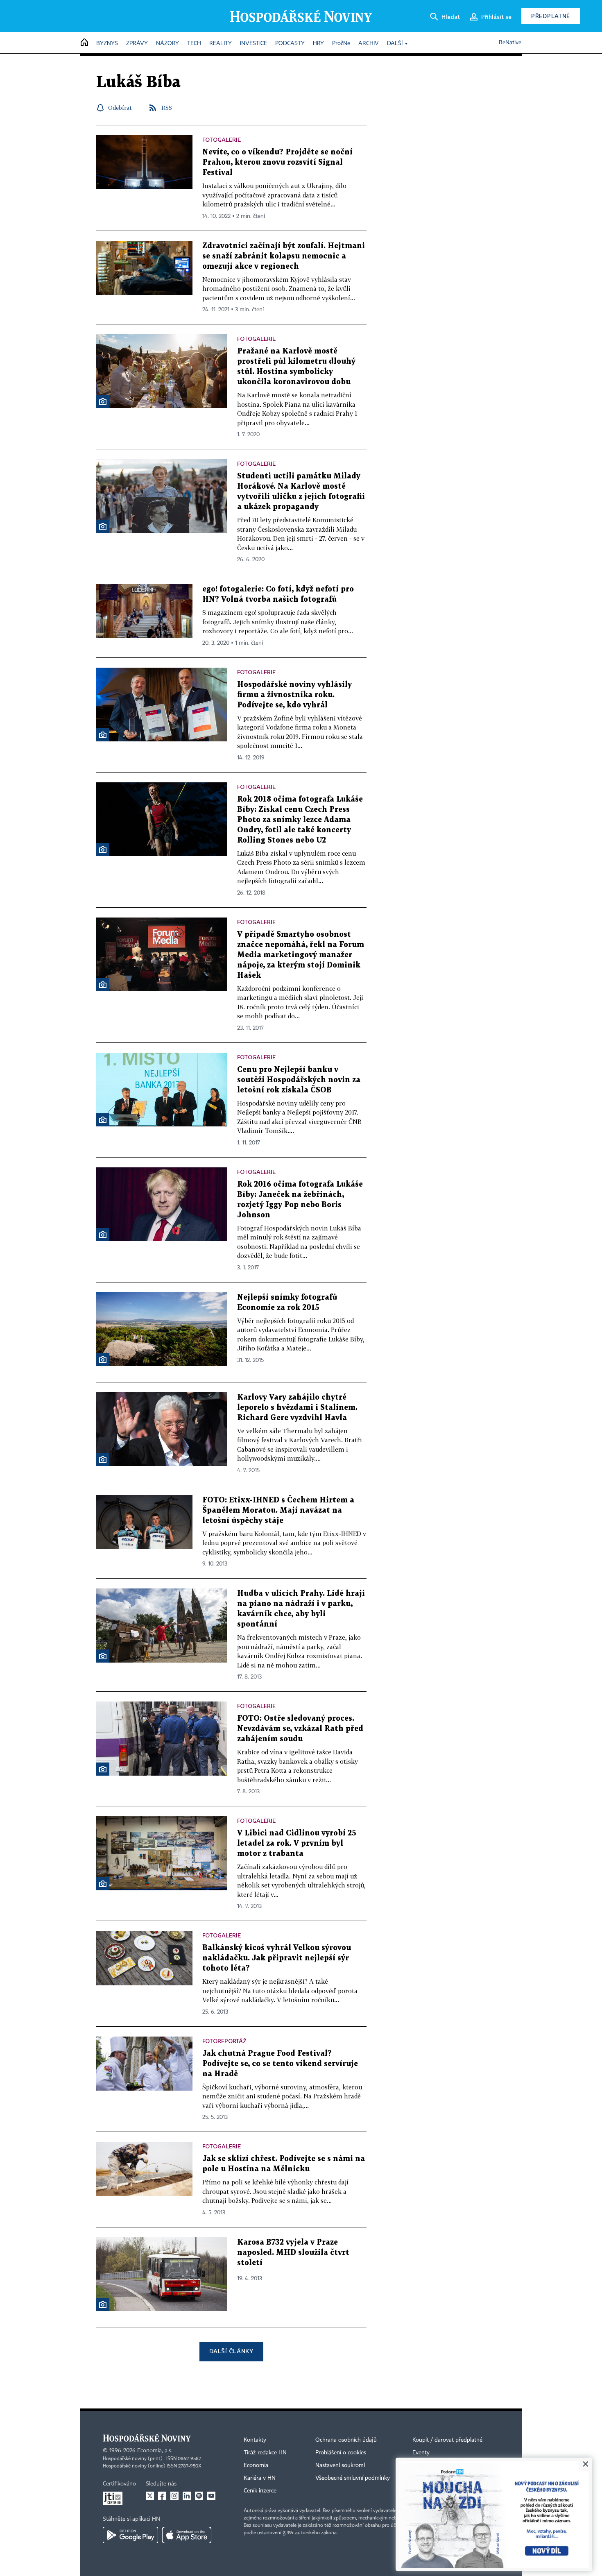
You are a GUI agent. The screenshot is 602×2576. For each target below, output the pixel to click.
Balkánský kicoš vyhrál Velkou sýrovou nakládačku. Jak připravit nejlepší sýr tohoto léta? (277, 1958)
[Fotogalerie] (103, 401)
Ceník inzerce (260, 2491)
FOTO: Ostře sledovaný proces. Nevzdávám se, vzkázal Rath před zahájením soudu (300, 1729)
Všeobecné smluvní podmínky (353, 2478)
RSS (167, 108)
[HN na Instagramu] (174, 2496)
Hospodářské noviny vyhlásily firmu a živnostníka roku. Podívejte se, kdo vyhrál (294, 695)
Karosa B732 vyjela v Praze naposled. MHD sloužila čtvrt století (293, 2253)
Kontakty (255, 2440)
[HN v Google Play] (130, 2535)
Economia (256, 2465)
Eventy (421, 2453)
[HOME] (84, 43)
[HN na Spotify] (199, 2496)
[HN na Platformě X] (150, 2496)
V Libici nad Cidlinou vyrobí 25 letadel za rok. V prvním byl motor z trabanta (297, 1843)
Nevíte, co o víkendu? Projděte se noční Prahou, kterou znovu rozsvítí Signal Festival (277, 162)
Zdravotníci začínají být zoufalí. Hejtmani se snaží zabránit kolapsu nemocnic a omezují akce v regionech (284, 256)
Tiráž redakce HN (265, 2453)
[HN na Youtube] (211, 2496)
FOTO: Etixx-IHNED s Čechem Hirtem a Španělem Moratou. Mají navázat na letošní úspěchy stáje (278, 1510)
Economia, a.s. (155, 2451)
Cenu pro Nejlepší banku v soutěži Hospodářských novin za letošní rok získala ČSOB (299, 1080)
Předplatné (551, 16)
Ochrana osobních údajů (346, 2440)
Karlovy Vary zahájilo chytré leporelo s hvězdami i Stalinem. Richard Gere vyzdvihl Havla (297, 1408)
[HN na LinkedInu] (187, 2496)
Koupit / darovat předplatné (447, 2440)
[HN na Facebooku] (162, 2496)
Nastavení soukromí (340, 2465)
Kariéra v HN (260, 2478)
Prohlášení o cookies (341, 2453)
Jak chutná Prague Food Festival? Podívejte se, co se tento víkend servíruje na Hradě (280, 2064)
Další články (231, 2351)
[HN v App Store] (187, 2535)
